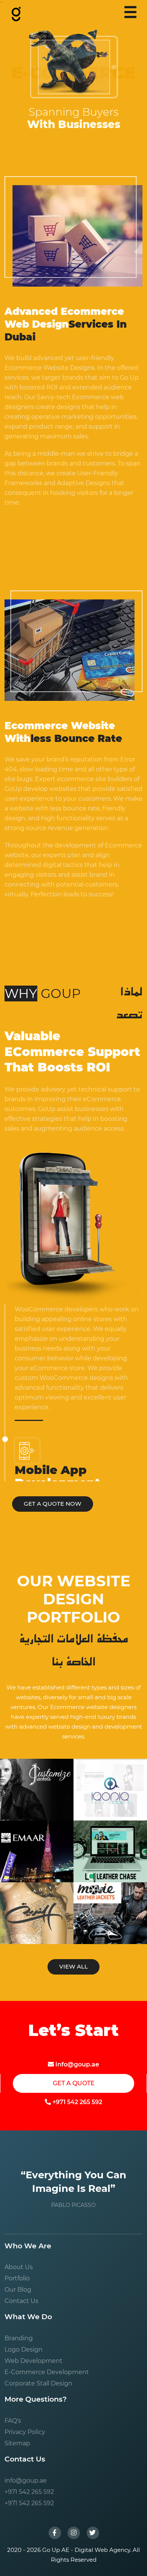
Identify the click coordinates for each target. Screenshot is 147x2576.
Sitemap (17, 2443)
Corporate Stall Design (38, 2383)
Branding (19, 2338)
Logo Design (24, 2349)
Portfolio (17, 2278)
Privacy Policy (25, 2432)
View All (73, 1966)
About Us (19, 2267)
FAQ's (13, 2421)
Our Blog (18, 2290)
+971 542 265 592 (77, 2102)
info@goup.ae (77, 2064)
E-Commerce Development (47, 2372)
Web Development (34, 2361)
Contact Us (21, 2301)
